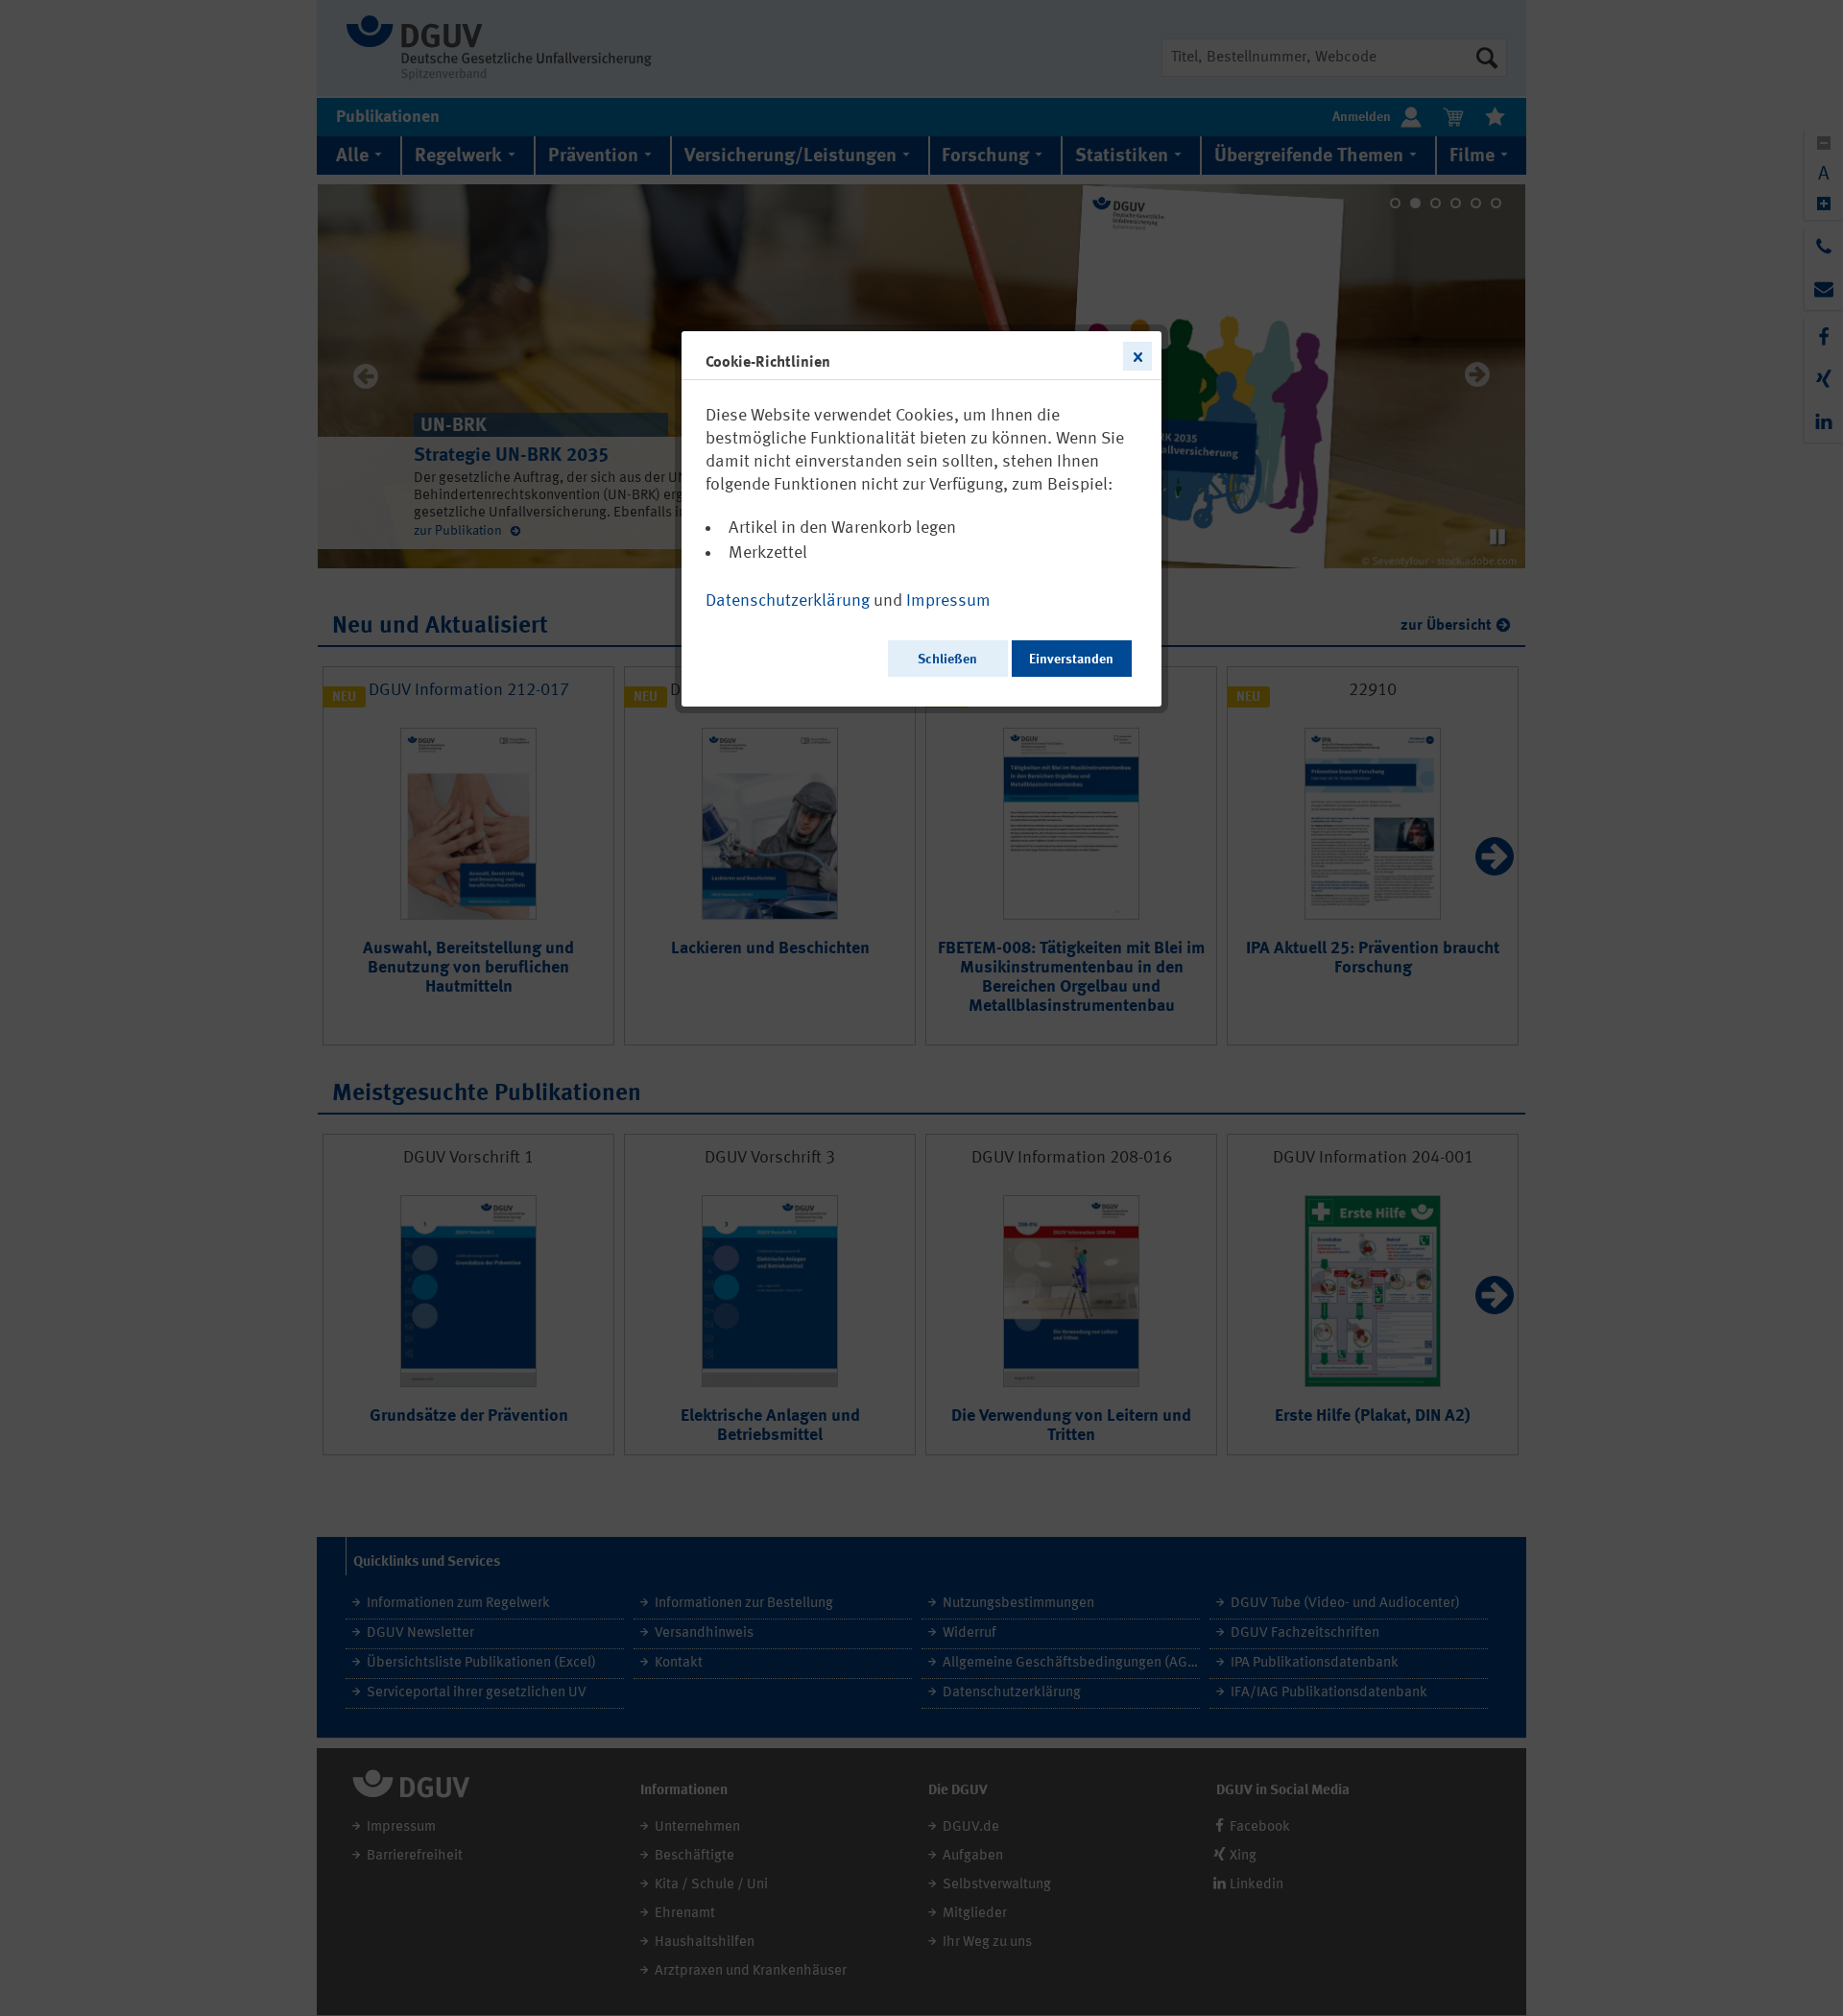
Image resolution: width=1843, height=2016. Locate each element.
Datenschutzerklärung (788, 601)
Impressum (948, 601)
